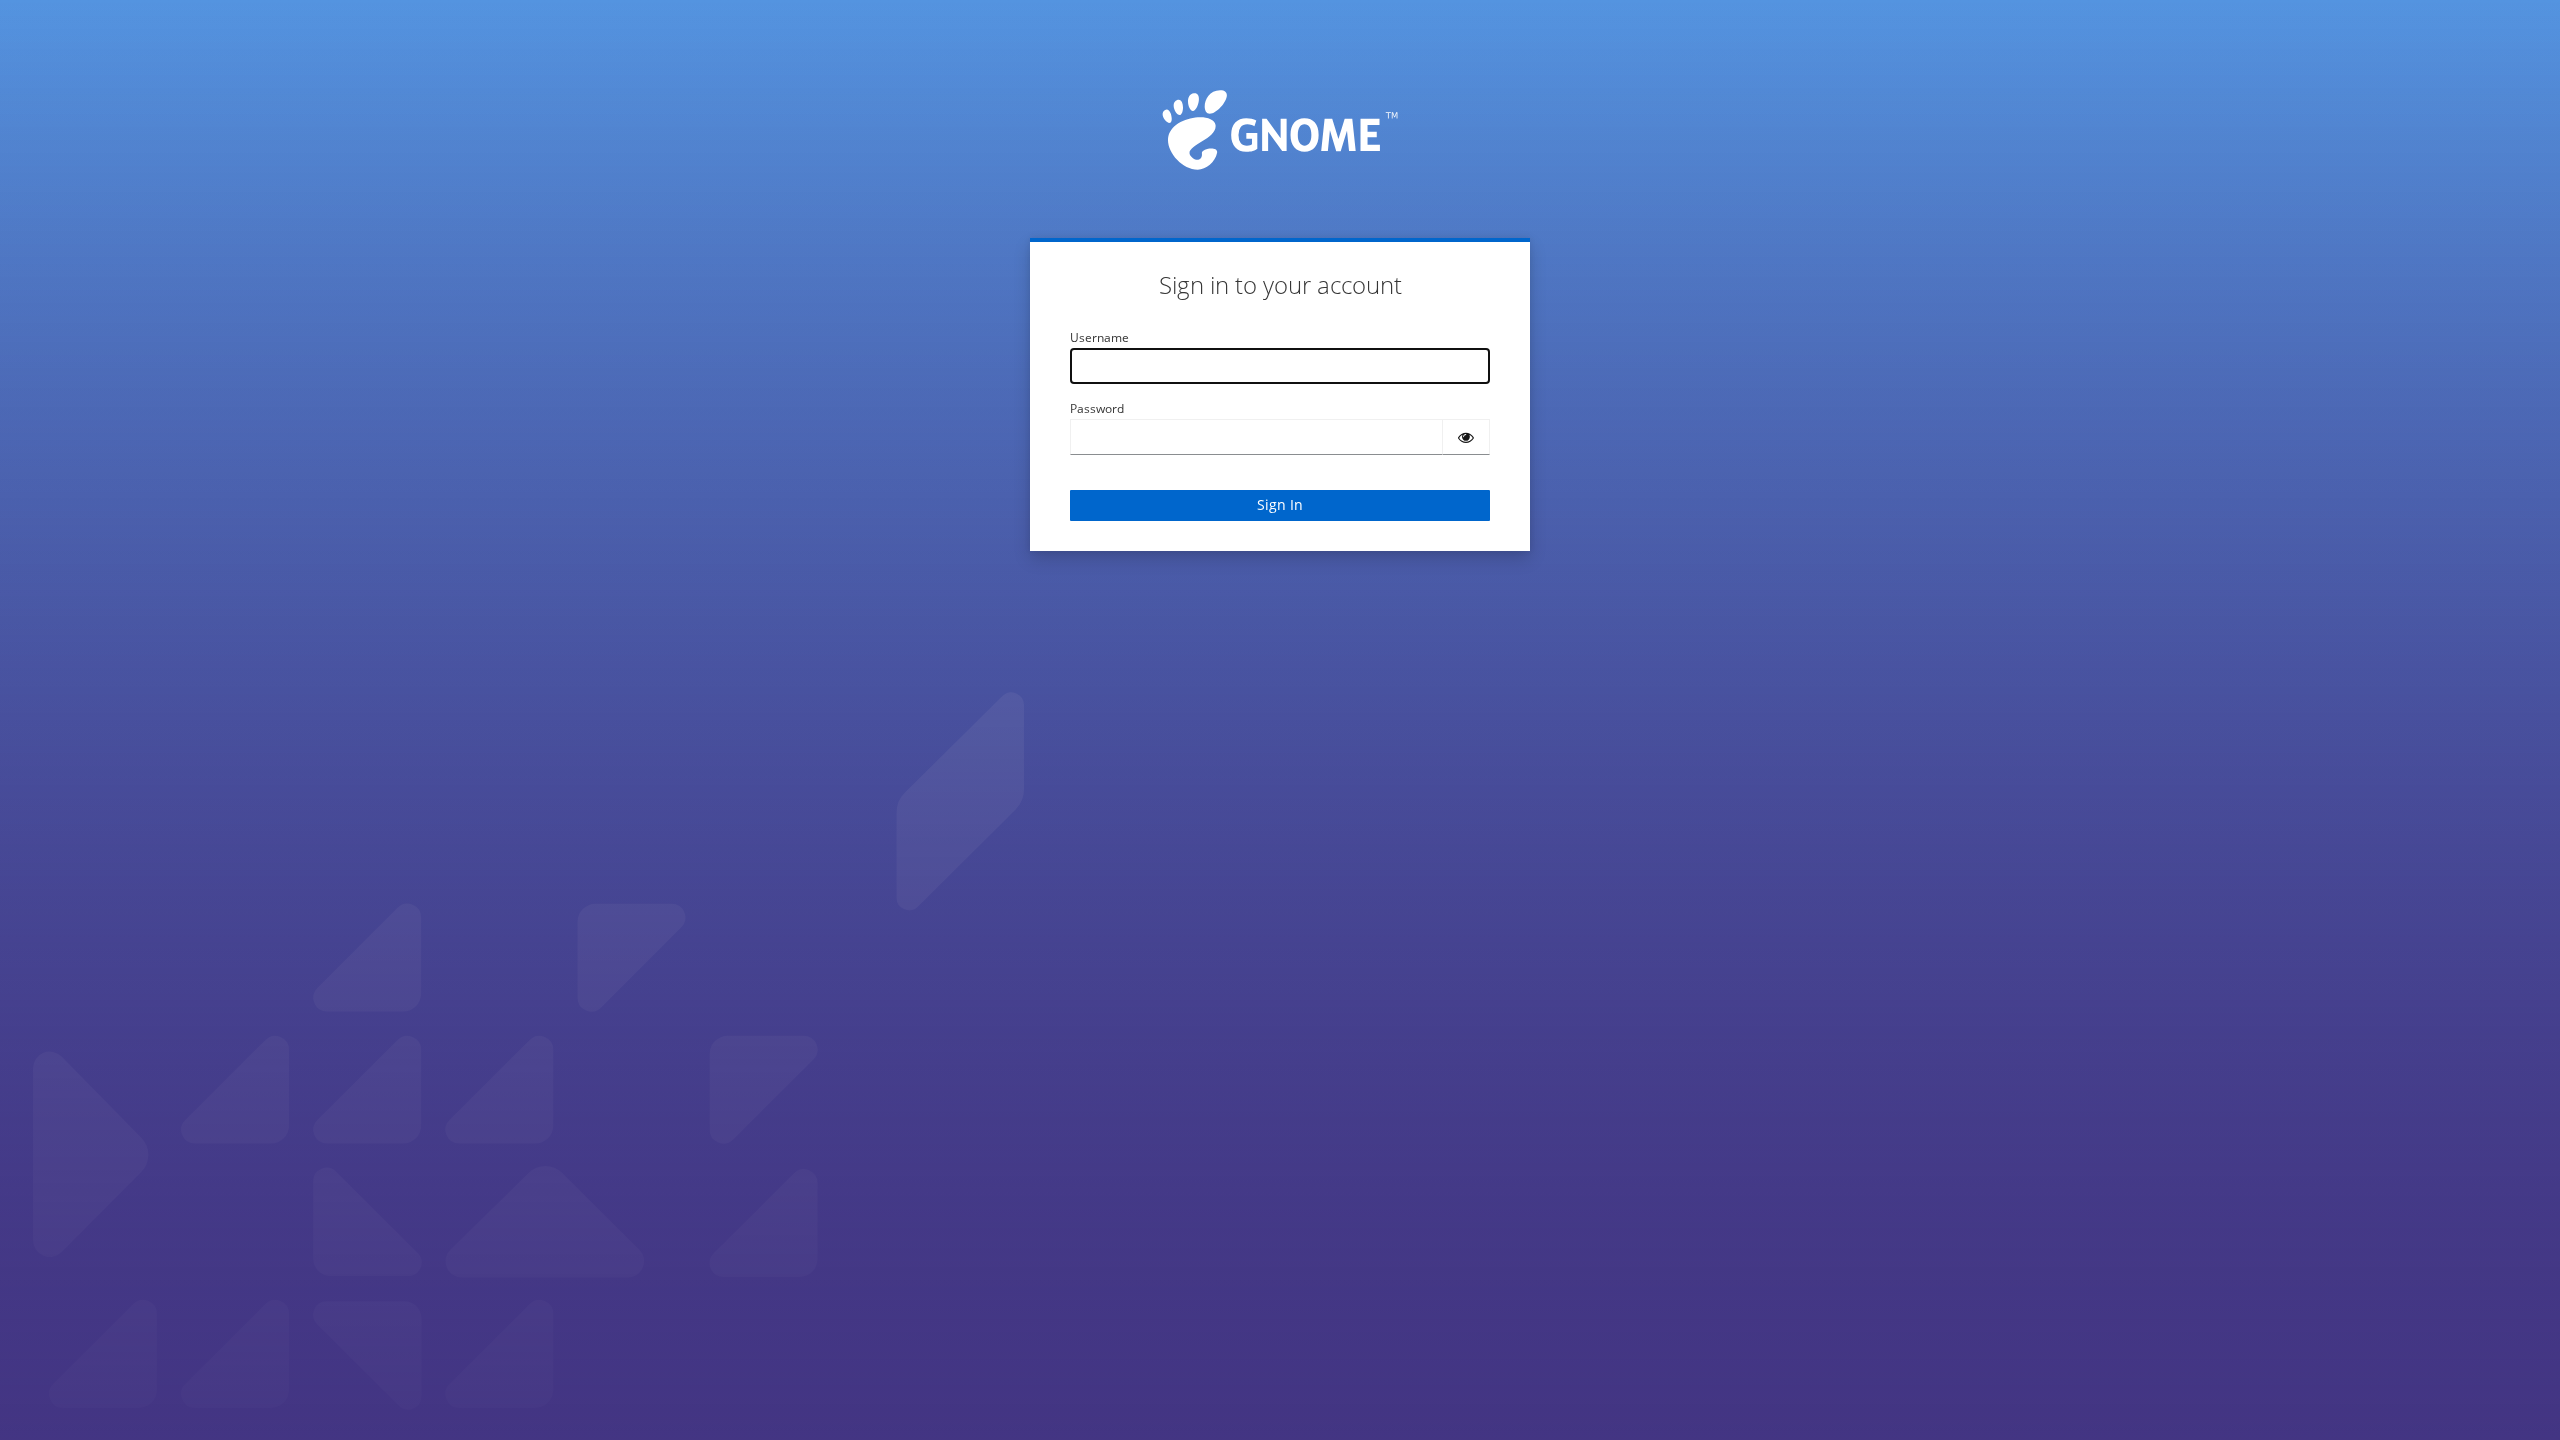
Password (1097, 408)
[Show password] (1466, 437)
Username (1099, 337)
